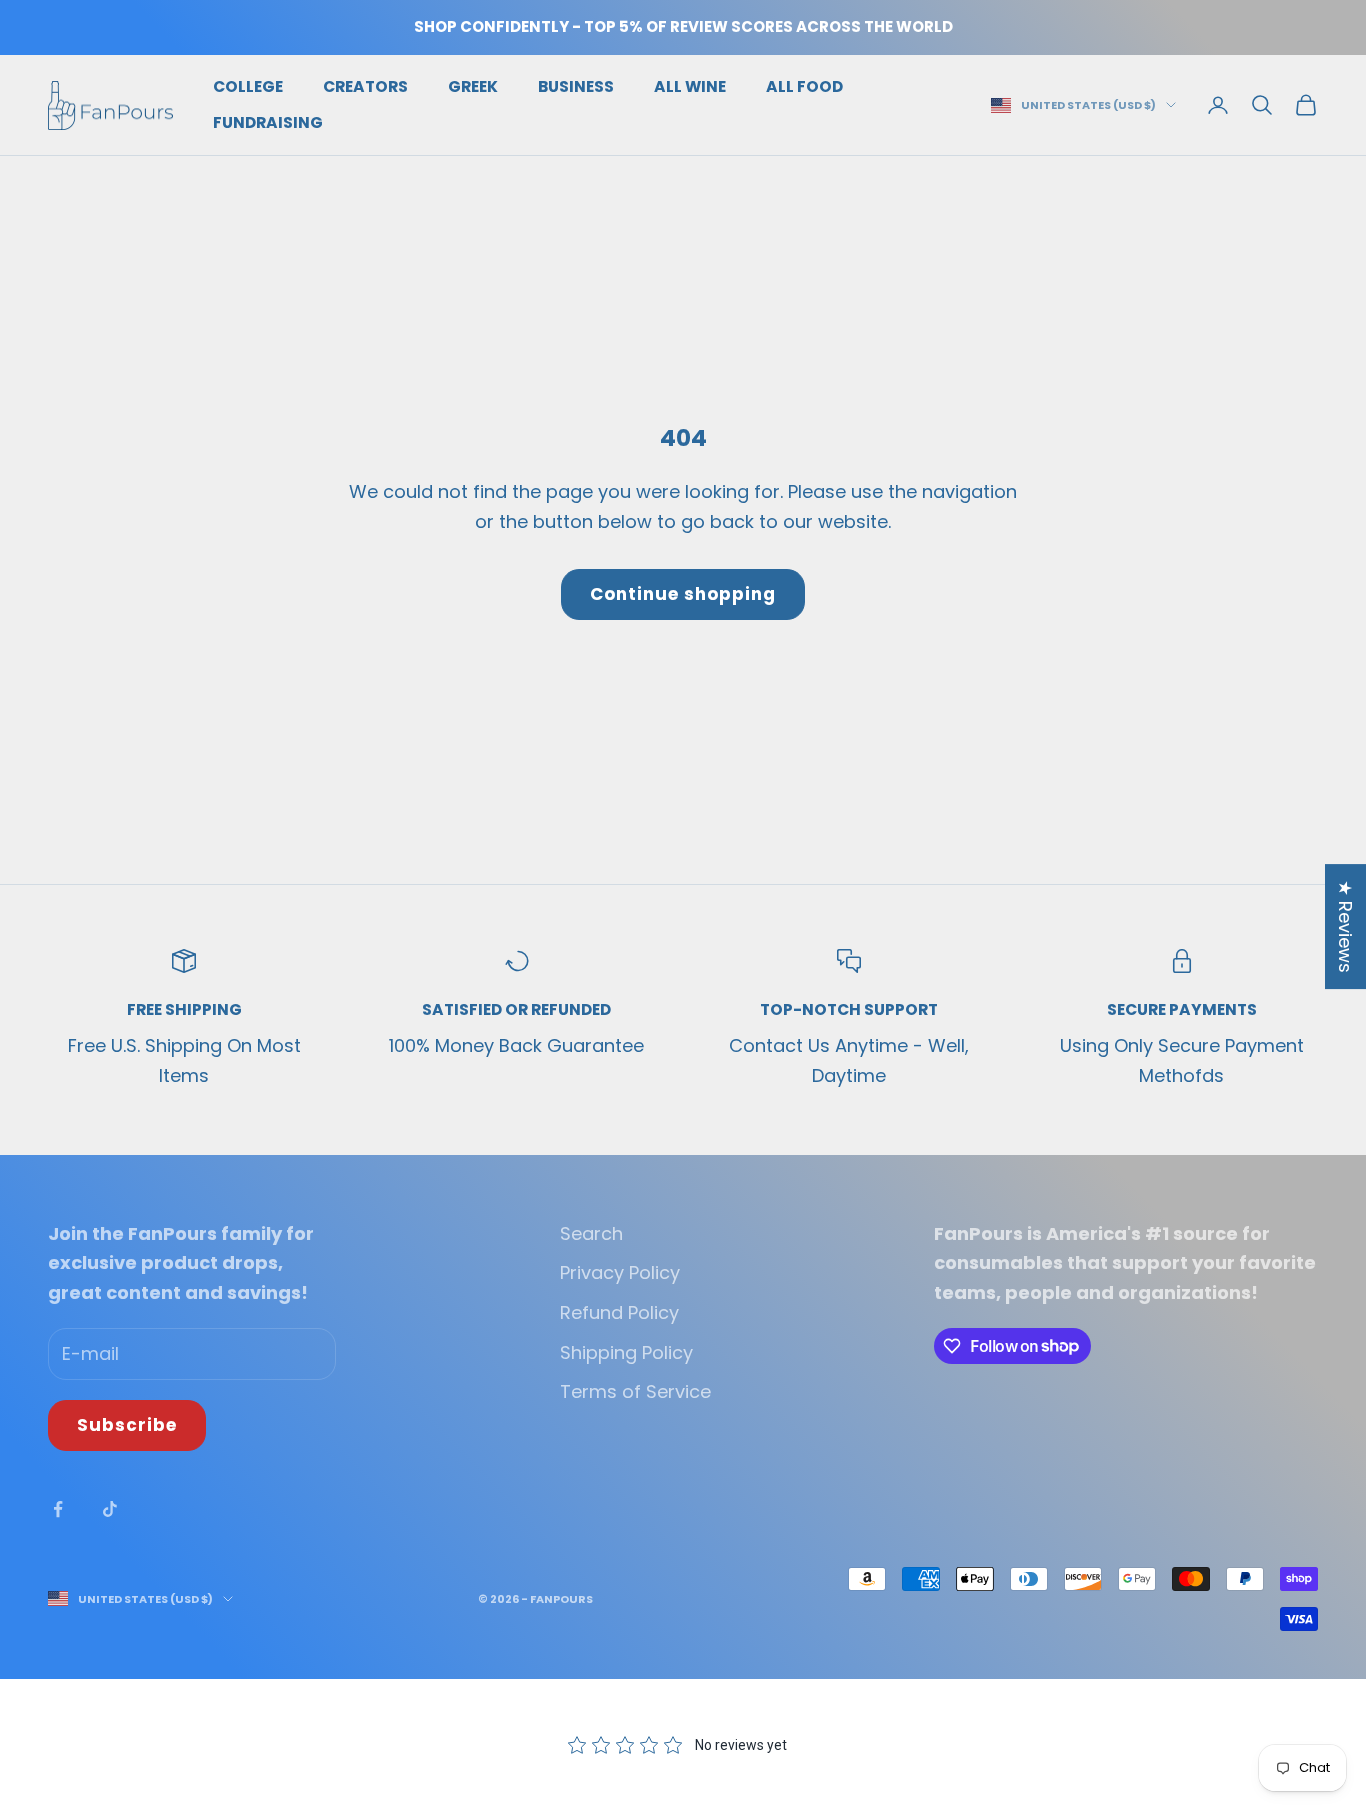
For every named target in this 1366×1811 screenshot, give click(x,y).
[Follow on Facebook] (58, 1509)
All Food (804, 86)
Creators (365, 86)
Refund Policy (619, 1312)
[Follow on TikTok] (110, 1509)
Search (591, 1233)
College (248, 86)
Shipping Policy (626, 1352)
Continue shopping (683, 594)
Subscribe (127, 1425)
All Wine (690, 86)
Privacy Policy (620, 1272)
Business (576, 86)
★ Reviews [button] (1345, 926)
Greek (473, 86)
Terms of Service (635, 1391)
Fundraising (268, 122)
